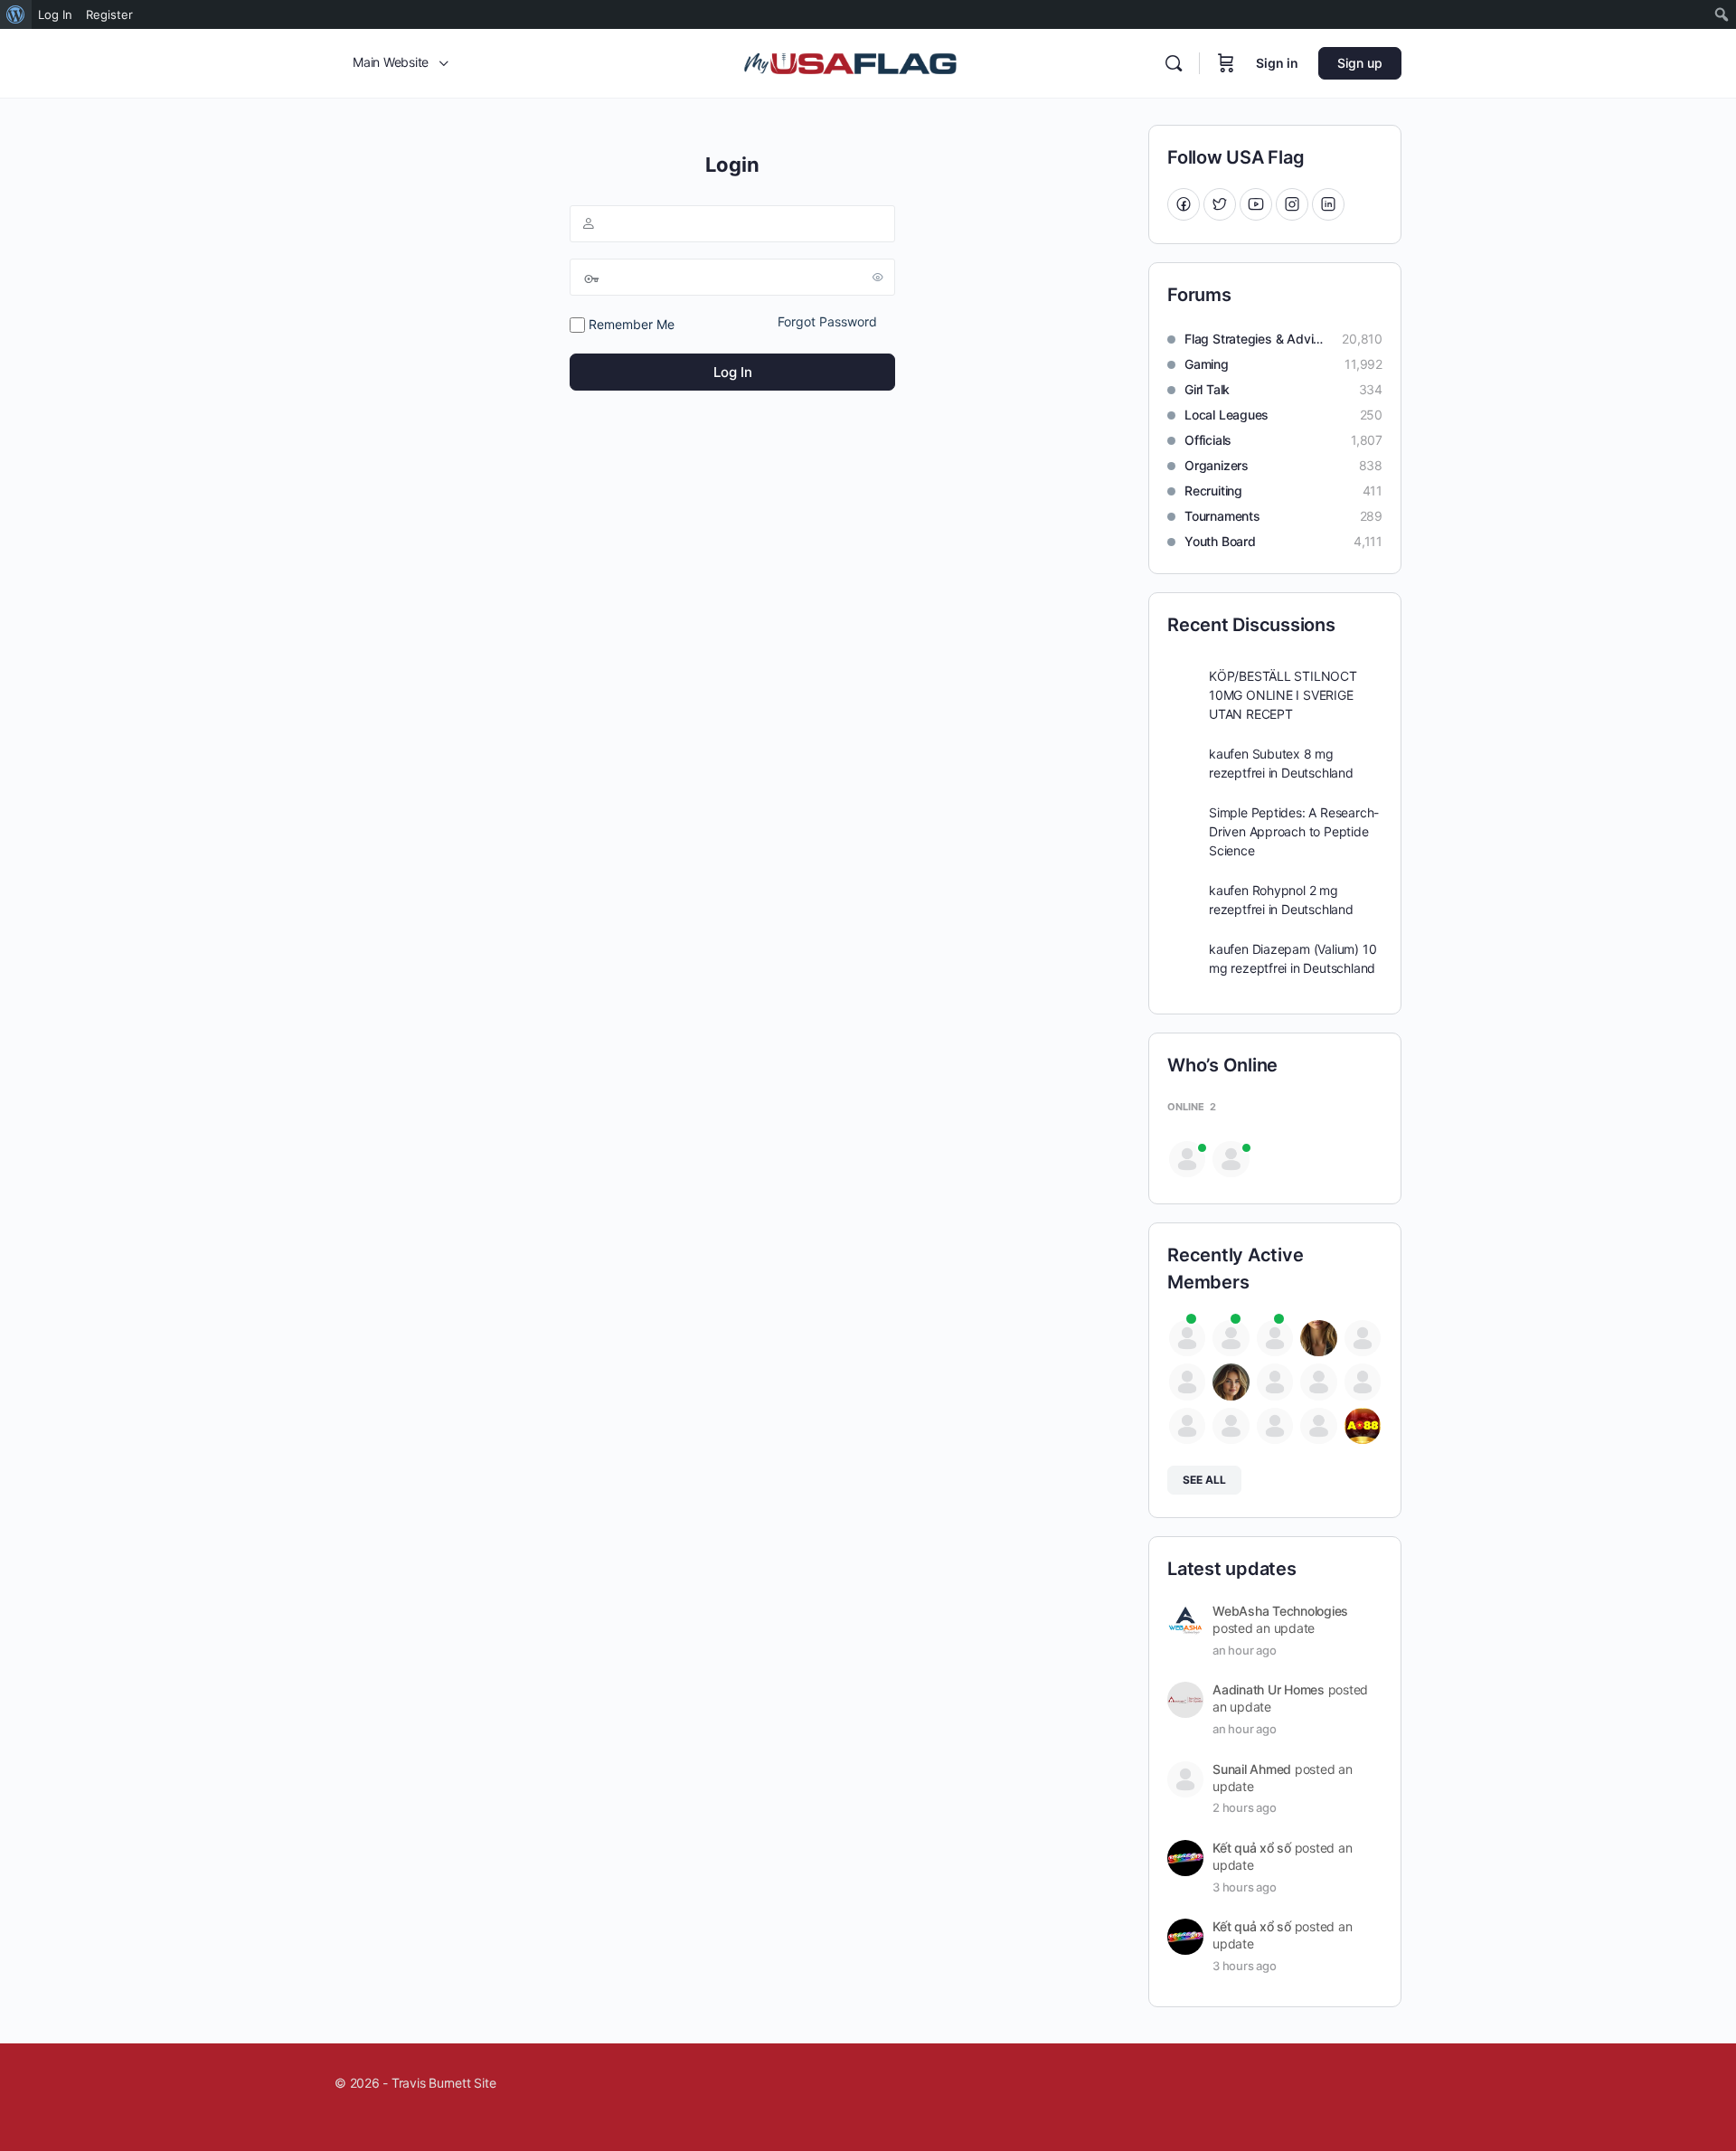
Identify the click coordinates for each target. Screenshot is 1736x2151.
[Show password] (878, 277)
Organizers (1217, 465)
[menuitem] (16, 14)
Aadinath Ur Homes (1269, 1689)
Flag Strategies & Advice (1254, 339)
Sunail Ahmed (1252, 1769)
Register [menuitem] (109, 14)
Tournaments (1222, 516)
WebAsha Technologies (1280, 1611)
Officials (1208, 440)
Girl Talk (1207, 389)
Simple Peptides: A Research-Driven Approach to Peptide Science (1294, 831)
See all (1204, 1480)
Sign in (1277, 63)
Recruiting (1213, 491)
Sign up (1360, 63)
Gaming (1207, 364)
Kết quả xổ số (1252, 1848)
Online (1192, 1107)
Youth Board (1220, 541)
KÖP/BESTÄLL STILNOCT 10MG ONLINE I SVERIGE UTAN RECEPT (1283, 695)
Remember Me (630, 324)
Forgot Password (827, 321)
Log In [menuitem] (55, 14)
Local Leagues (1227, 415)
